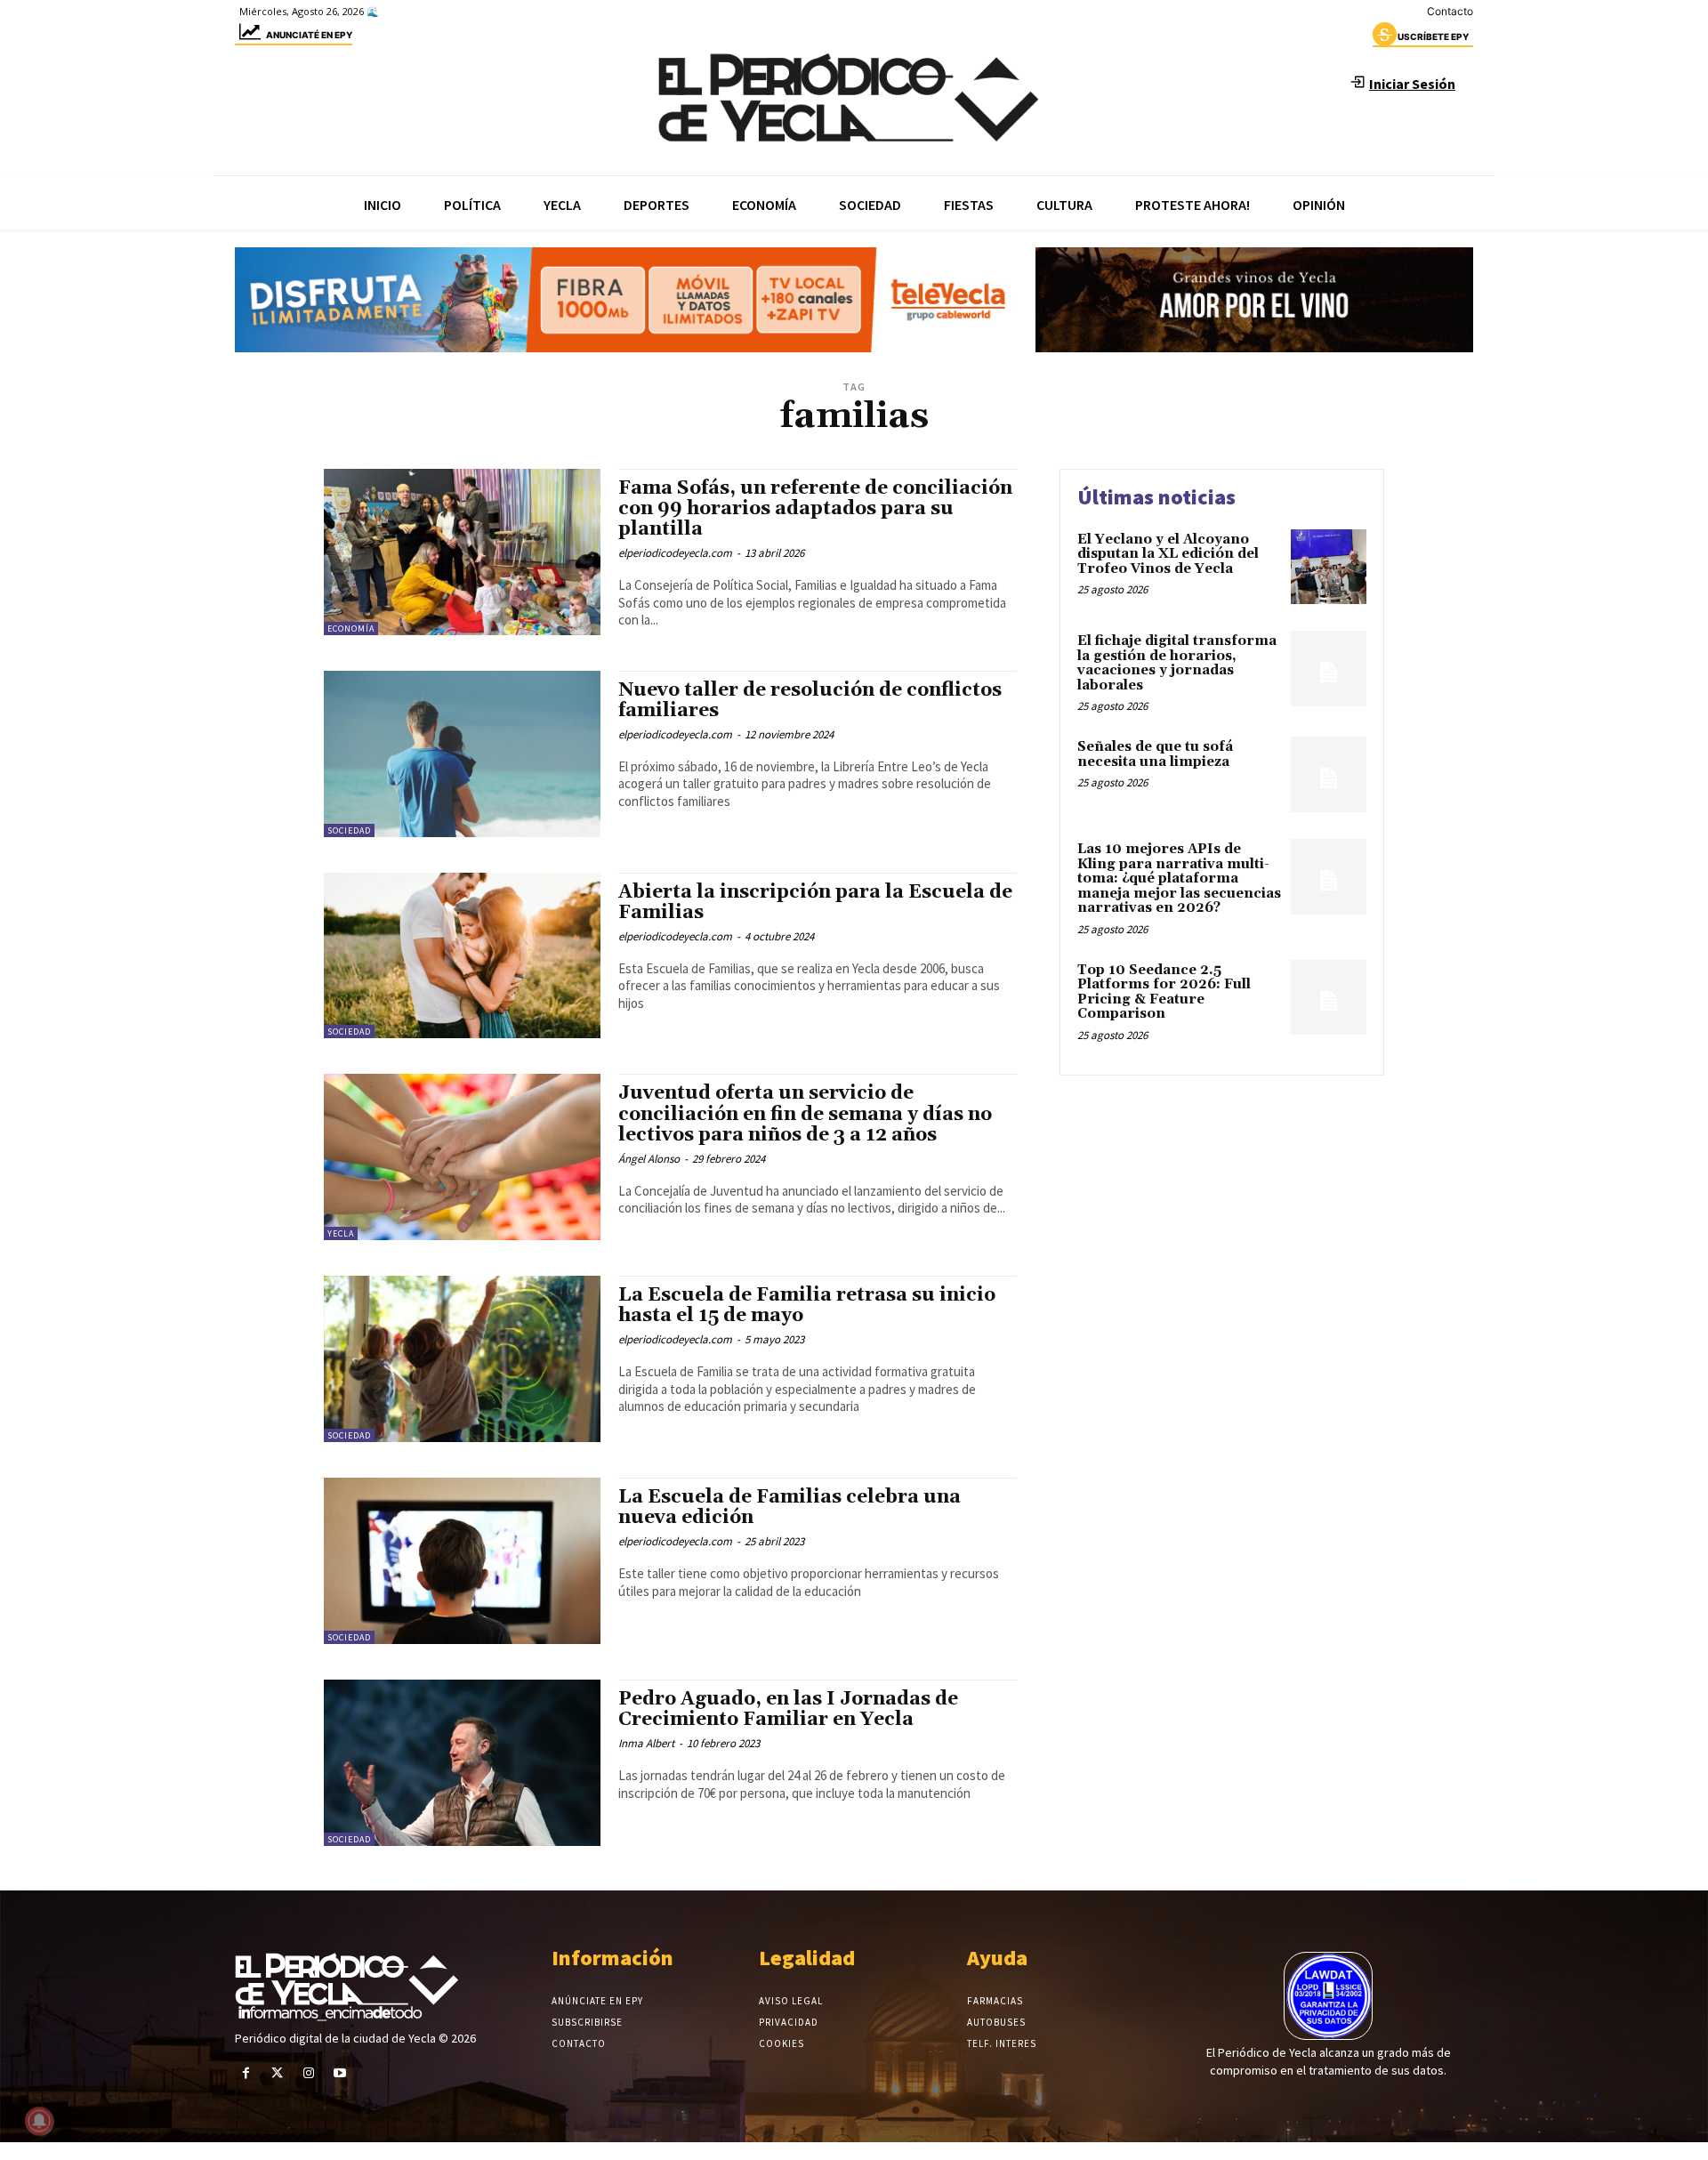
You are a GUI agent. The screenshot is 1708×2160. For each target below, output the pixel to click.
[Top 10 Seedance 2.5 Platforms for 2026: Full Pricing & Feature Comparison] (1329, 998)
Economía (351, 629)
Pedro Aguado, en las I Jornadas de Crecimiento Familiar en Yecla (788, 1709)
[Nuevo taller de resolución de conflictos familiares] (462, 754)
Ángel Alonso (649, 1159)
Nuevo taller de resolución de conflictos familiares (810, 701)
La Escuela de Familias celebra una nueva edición (790, 1507)
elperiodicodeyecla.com (675, 553)
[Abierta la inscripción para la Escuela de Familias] (462, 956)
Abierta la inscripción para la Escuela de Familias (815, 903)
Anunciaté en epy (309, 35)
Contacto (1450, 11)
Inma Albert (646, 1743)
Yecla (341, 1233)
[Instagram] (308, 2073)
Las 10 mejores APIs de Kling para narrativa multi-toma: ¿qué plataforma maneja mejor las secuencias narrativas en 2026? (1179, 879)
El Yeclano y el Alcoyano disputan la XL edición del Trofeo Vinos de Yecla (1168, 554)
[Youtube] (340, 2073)
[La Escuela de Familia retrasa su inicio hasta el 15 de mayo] (462, 1359)
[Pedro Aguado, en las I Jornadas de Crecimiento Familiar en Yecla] (462, 1763)
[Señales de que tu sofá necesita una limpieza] (1329, 774)
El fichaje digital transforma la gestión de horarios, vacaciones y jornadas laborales (1177, 663)
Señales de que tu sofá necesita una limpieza (1155, 754)
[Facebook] (246, 2073)
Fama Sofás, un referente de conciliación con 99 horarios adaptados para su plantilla (815, 509)
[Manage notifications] (39, 2121)
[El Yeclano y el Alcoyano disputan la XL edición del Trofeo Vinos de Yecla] (1329, 567)
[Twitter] (277, 2073)
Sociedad (349, 830)
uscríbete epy (1433, 36)
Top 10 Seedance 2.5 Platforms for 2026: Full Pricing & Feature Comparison (1164, 992)
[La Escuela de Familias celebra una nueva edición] (462, 1561)
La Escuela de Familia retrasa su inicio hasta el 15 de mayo (807, 1306)
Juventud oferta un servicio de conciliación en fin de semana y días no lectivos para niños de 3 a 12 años (805, 1114)
